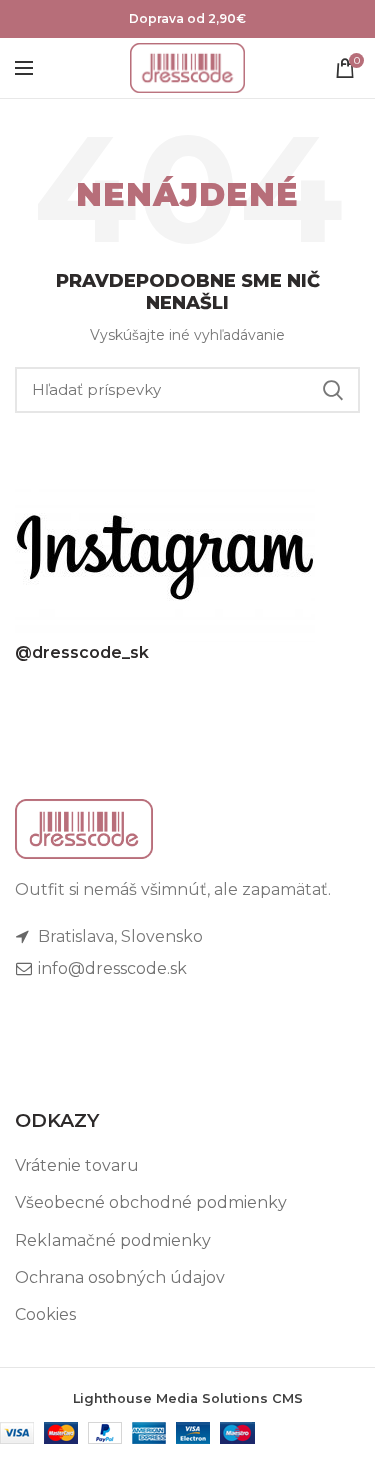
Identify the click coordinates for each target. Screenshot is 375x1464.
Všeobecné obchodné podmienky (151, 1202)
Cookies (45, 1314)
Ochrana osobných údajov (120, 1277)
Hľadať (333, 390)
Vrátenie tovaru (77, 1165)
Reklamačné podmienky (113, 1240)
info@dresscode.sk (110, 968)
